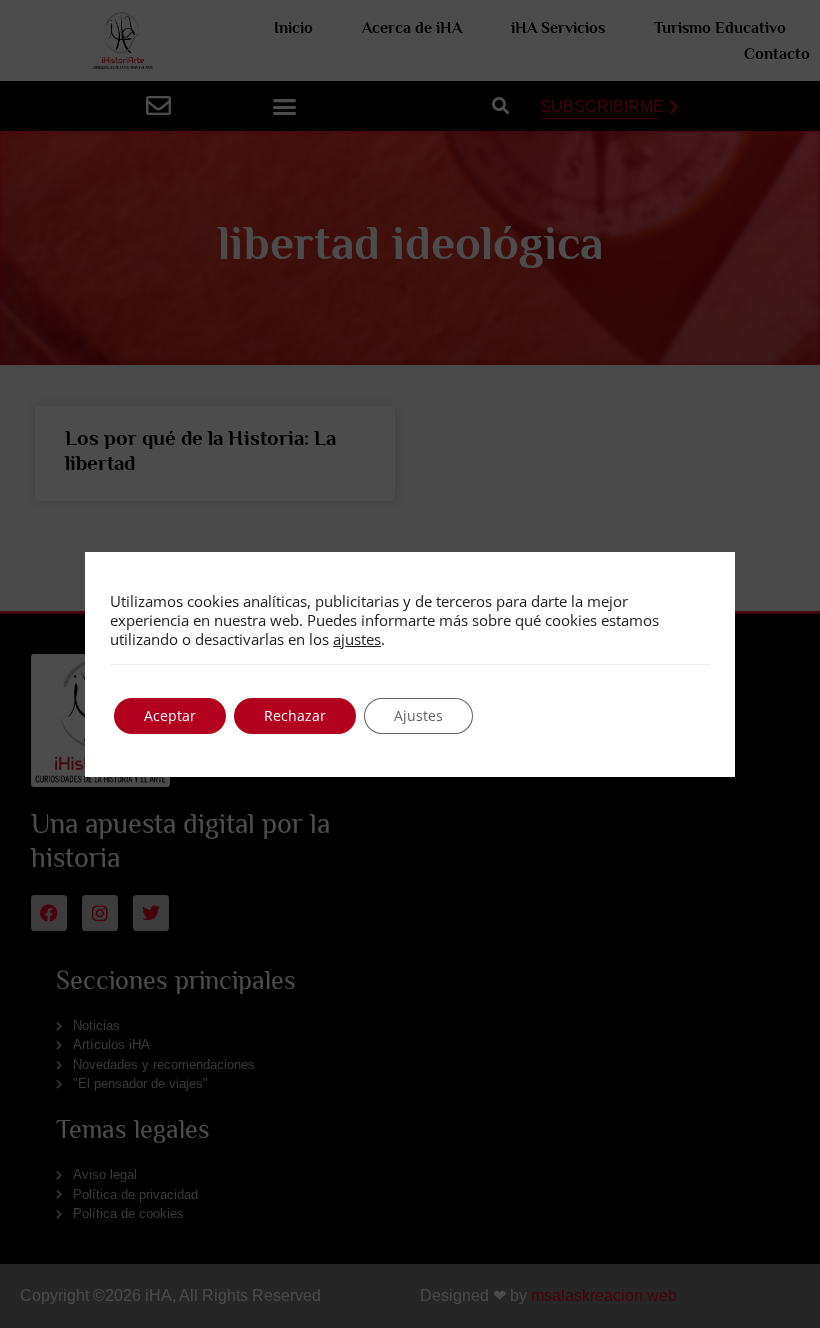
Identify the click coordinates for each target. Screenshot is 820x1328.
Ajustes (418, 715)
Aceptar (170, 715)
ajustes (357, 639)
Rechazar (295, 715)
